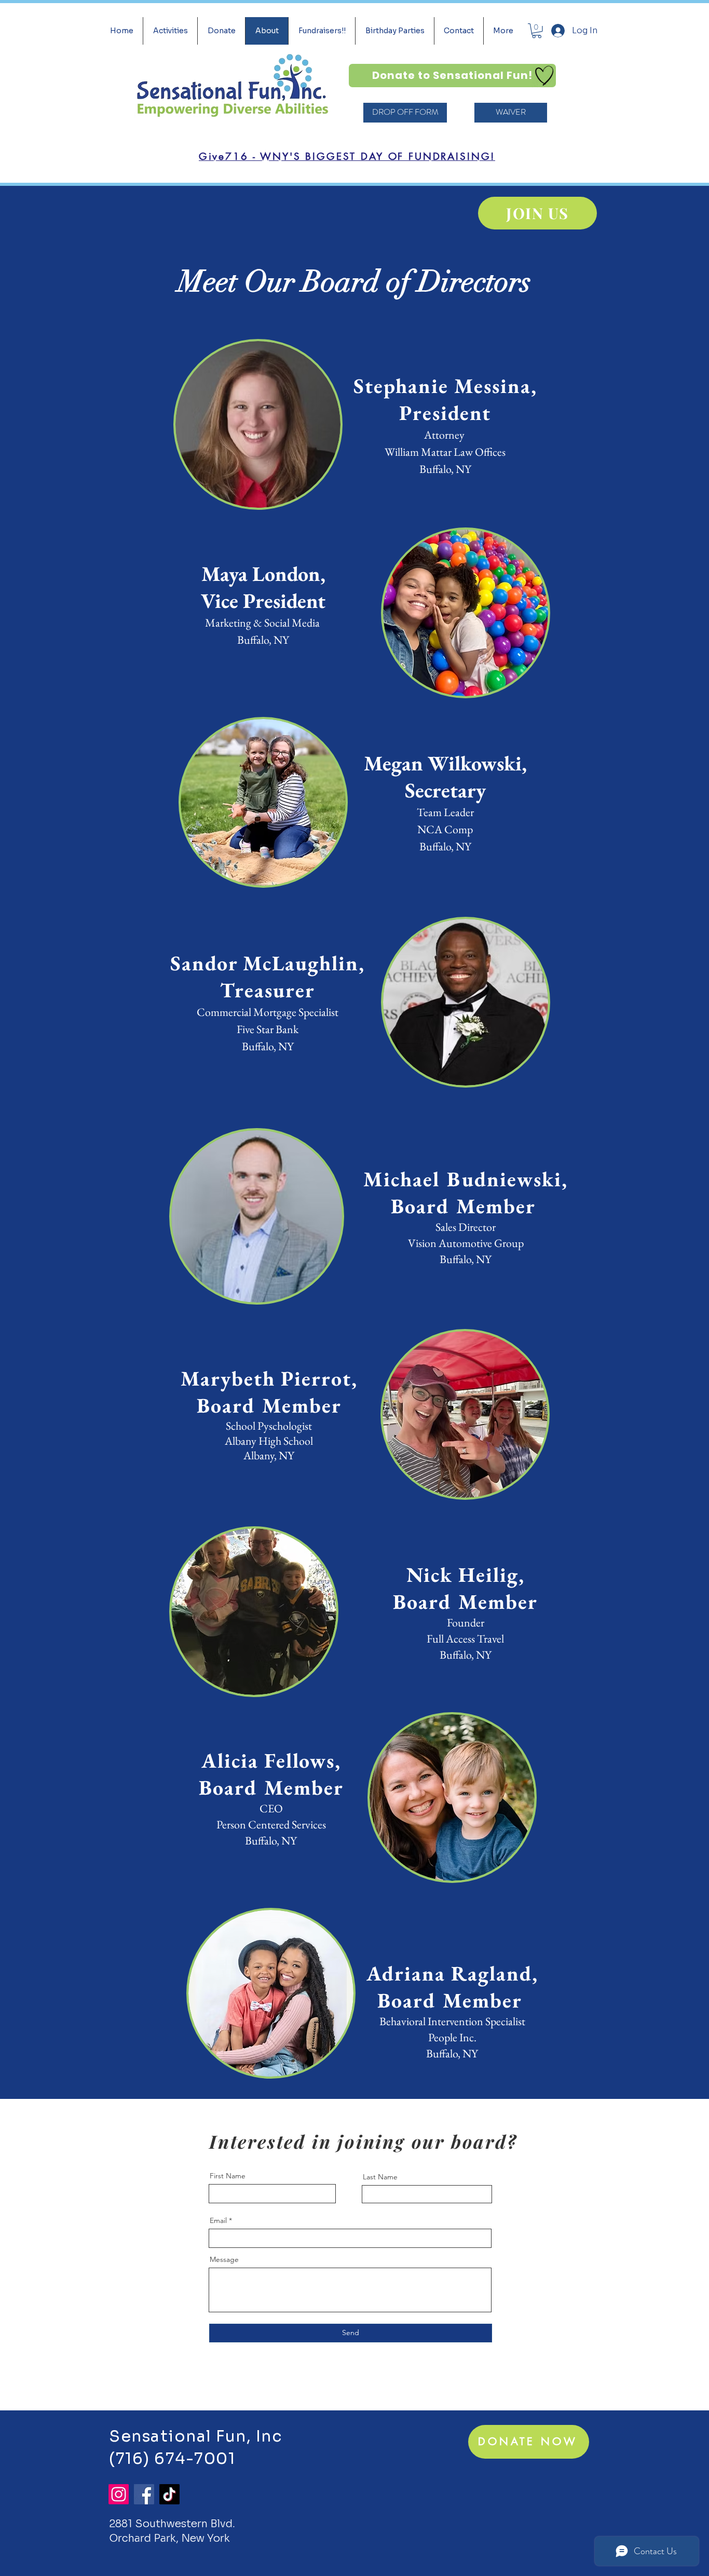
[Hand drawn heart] (544, 76)
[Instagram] (119, 2494)
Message (224, 2259)
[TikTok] (169, 2494)
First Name (228, 2176)
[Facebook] (144, 2494)
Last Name (380, 2177)
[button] (537, 31)
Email (218, 2220)
